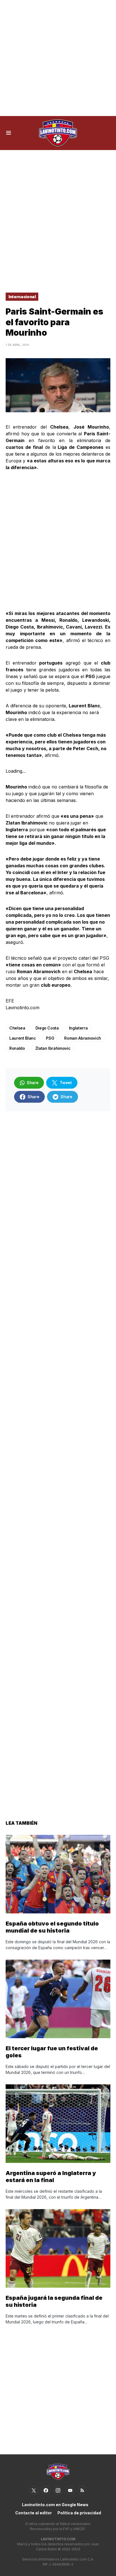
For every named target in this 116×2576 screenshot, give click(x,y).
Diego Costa (47, 1028)
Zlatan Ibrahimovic (53, 1048)
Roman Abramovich (82, 1038)
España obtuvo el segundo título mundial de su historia (52, 1927)
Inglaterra (78, 1028)
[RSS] (82, 2490)
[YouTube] (70, 2490)
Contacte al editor (34, 2513)
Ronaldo (17, 1048)
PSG (50, 1038)
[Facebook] (46, 2490)
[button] (9, 133)
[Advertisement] (58, 58)
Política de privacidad (79, 2513)
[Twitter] (34, 2490)
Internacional (22, 297)
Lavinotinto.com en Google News (55, 2505)
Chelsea (17, 1028)
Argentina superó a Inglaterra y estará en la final (51, 2177)
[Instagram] (58, 2490)
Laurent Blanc (23, 1038)
